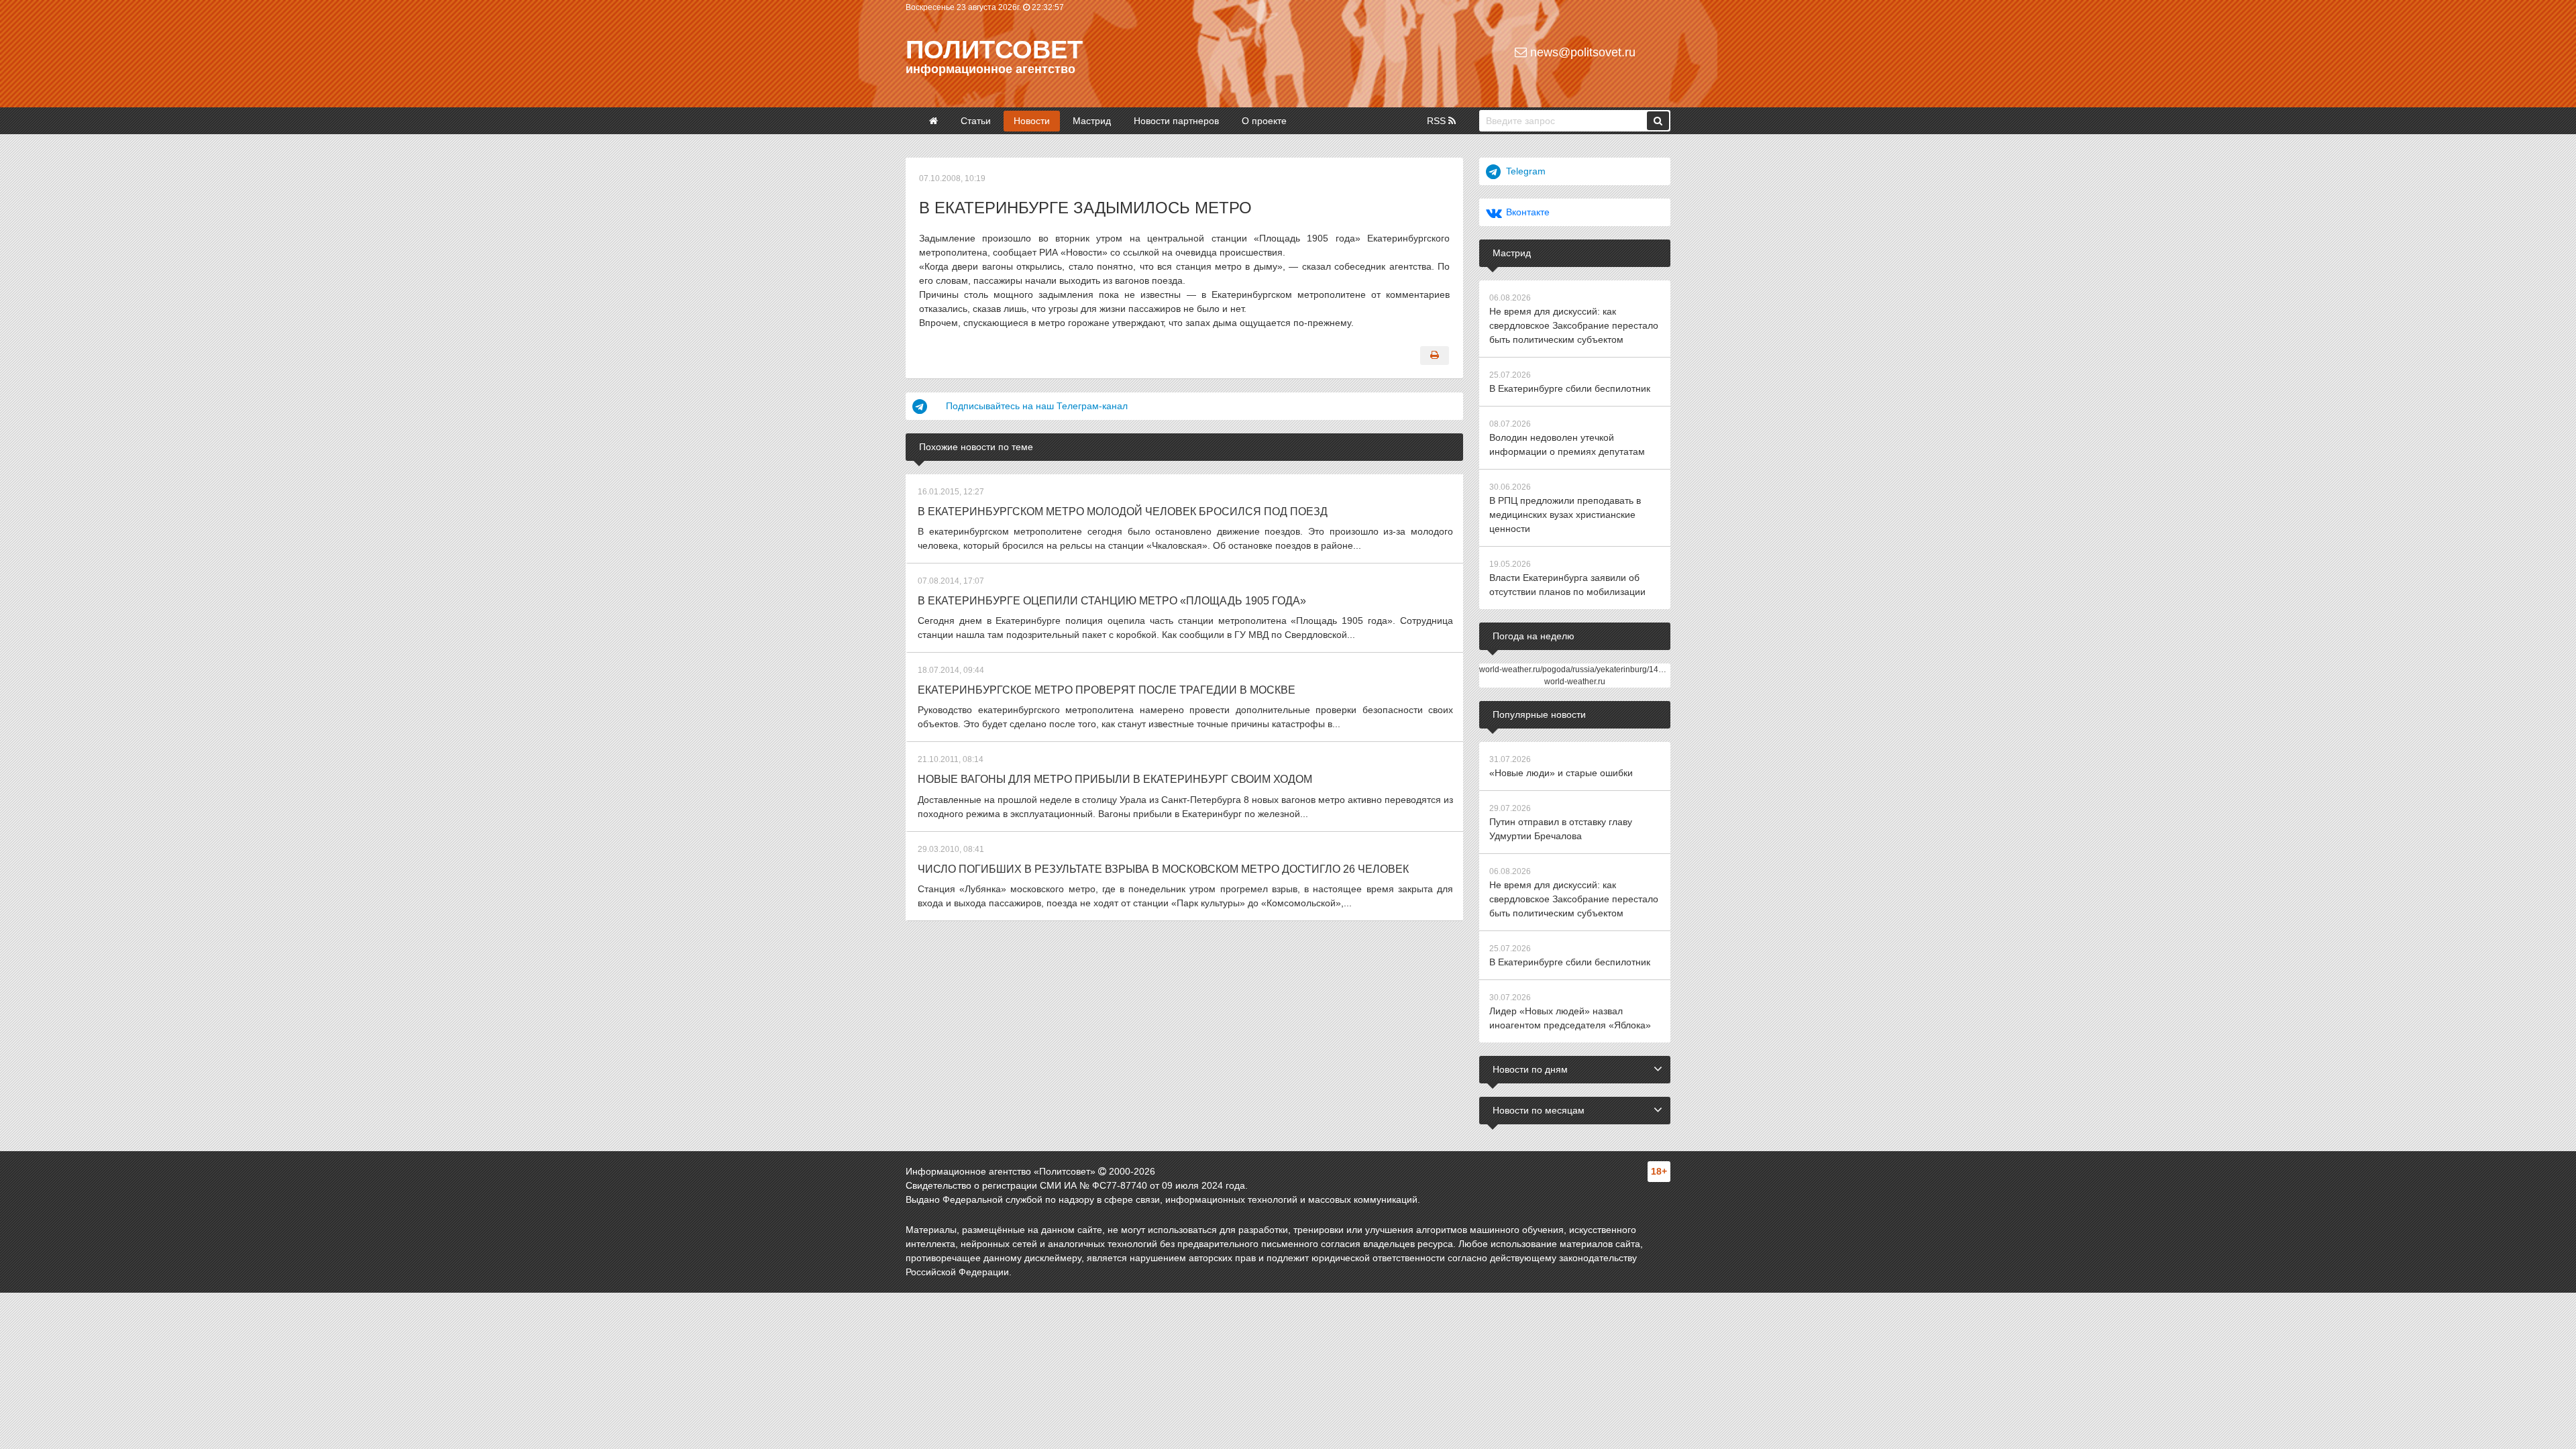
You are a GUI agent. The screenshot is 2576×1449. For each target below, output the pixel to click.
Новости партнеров (1176, 121)
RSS (1438, 121)
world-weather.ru (1575, 682)
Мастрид (1092, 121)
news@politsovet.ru (1581, 52)
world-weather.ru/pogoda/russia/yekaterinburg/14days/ (1578, 669)
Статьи (976, 121)
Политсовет (994, 50)
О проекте (1264, 121)
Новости (1032, 121)
